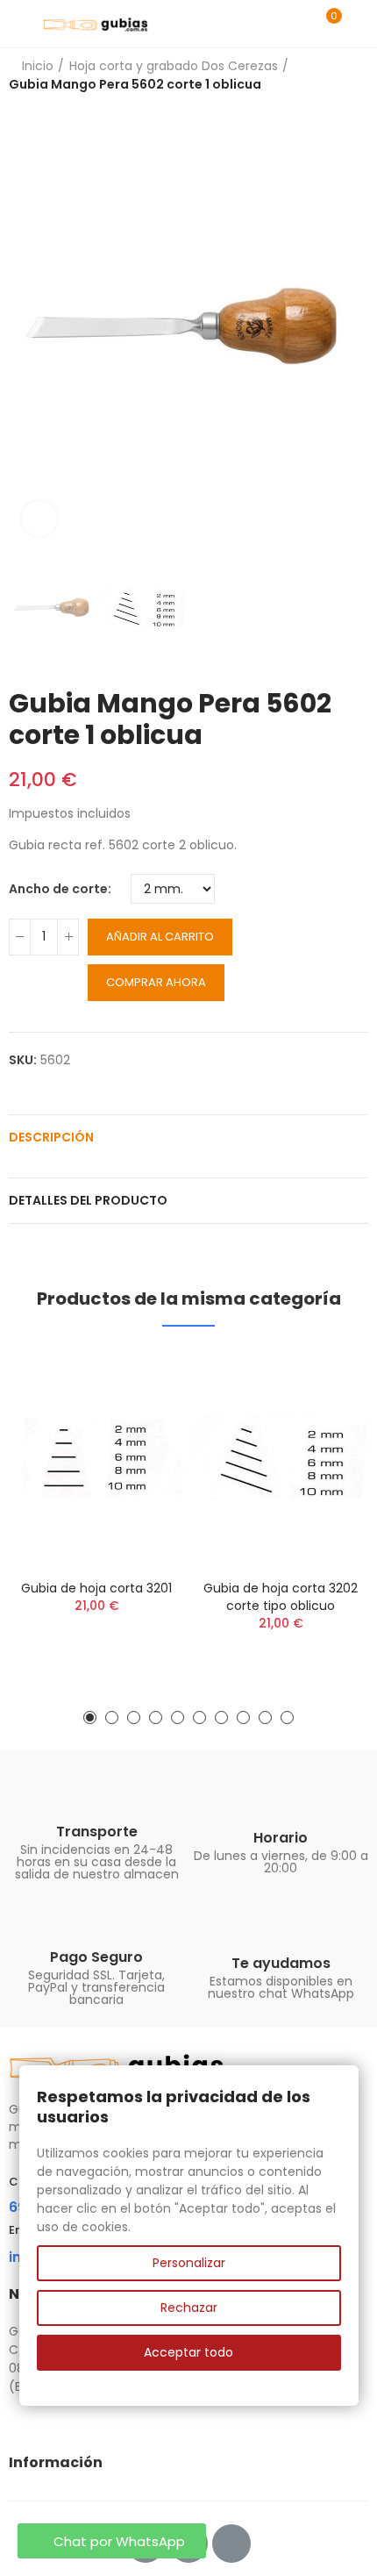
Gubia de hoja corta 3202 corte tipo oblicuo (281, 1597)
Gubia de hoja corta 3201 (96, 1588)
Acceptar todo (188, 2352)
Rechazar (189, 2308)
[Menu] (17, 24)
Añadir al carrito (160, 937)
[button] (26, 326)
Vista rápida (140, 1379)
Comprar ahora (156, 982)
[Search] (296, 24)
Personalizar (189, 2263)
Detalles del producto (88, 1200)
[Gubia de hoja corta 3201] (96, 1457)
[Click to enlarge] (39, 519)
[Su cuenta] (359, 24)
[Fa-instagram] (231, 2544)
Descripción (51, 1137)
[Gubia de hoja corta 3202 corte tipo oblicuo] (281, 1457)
